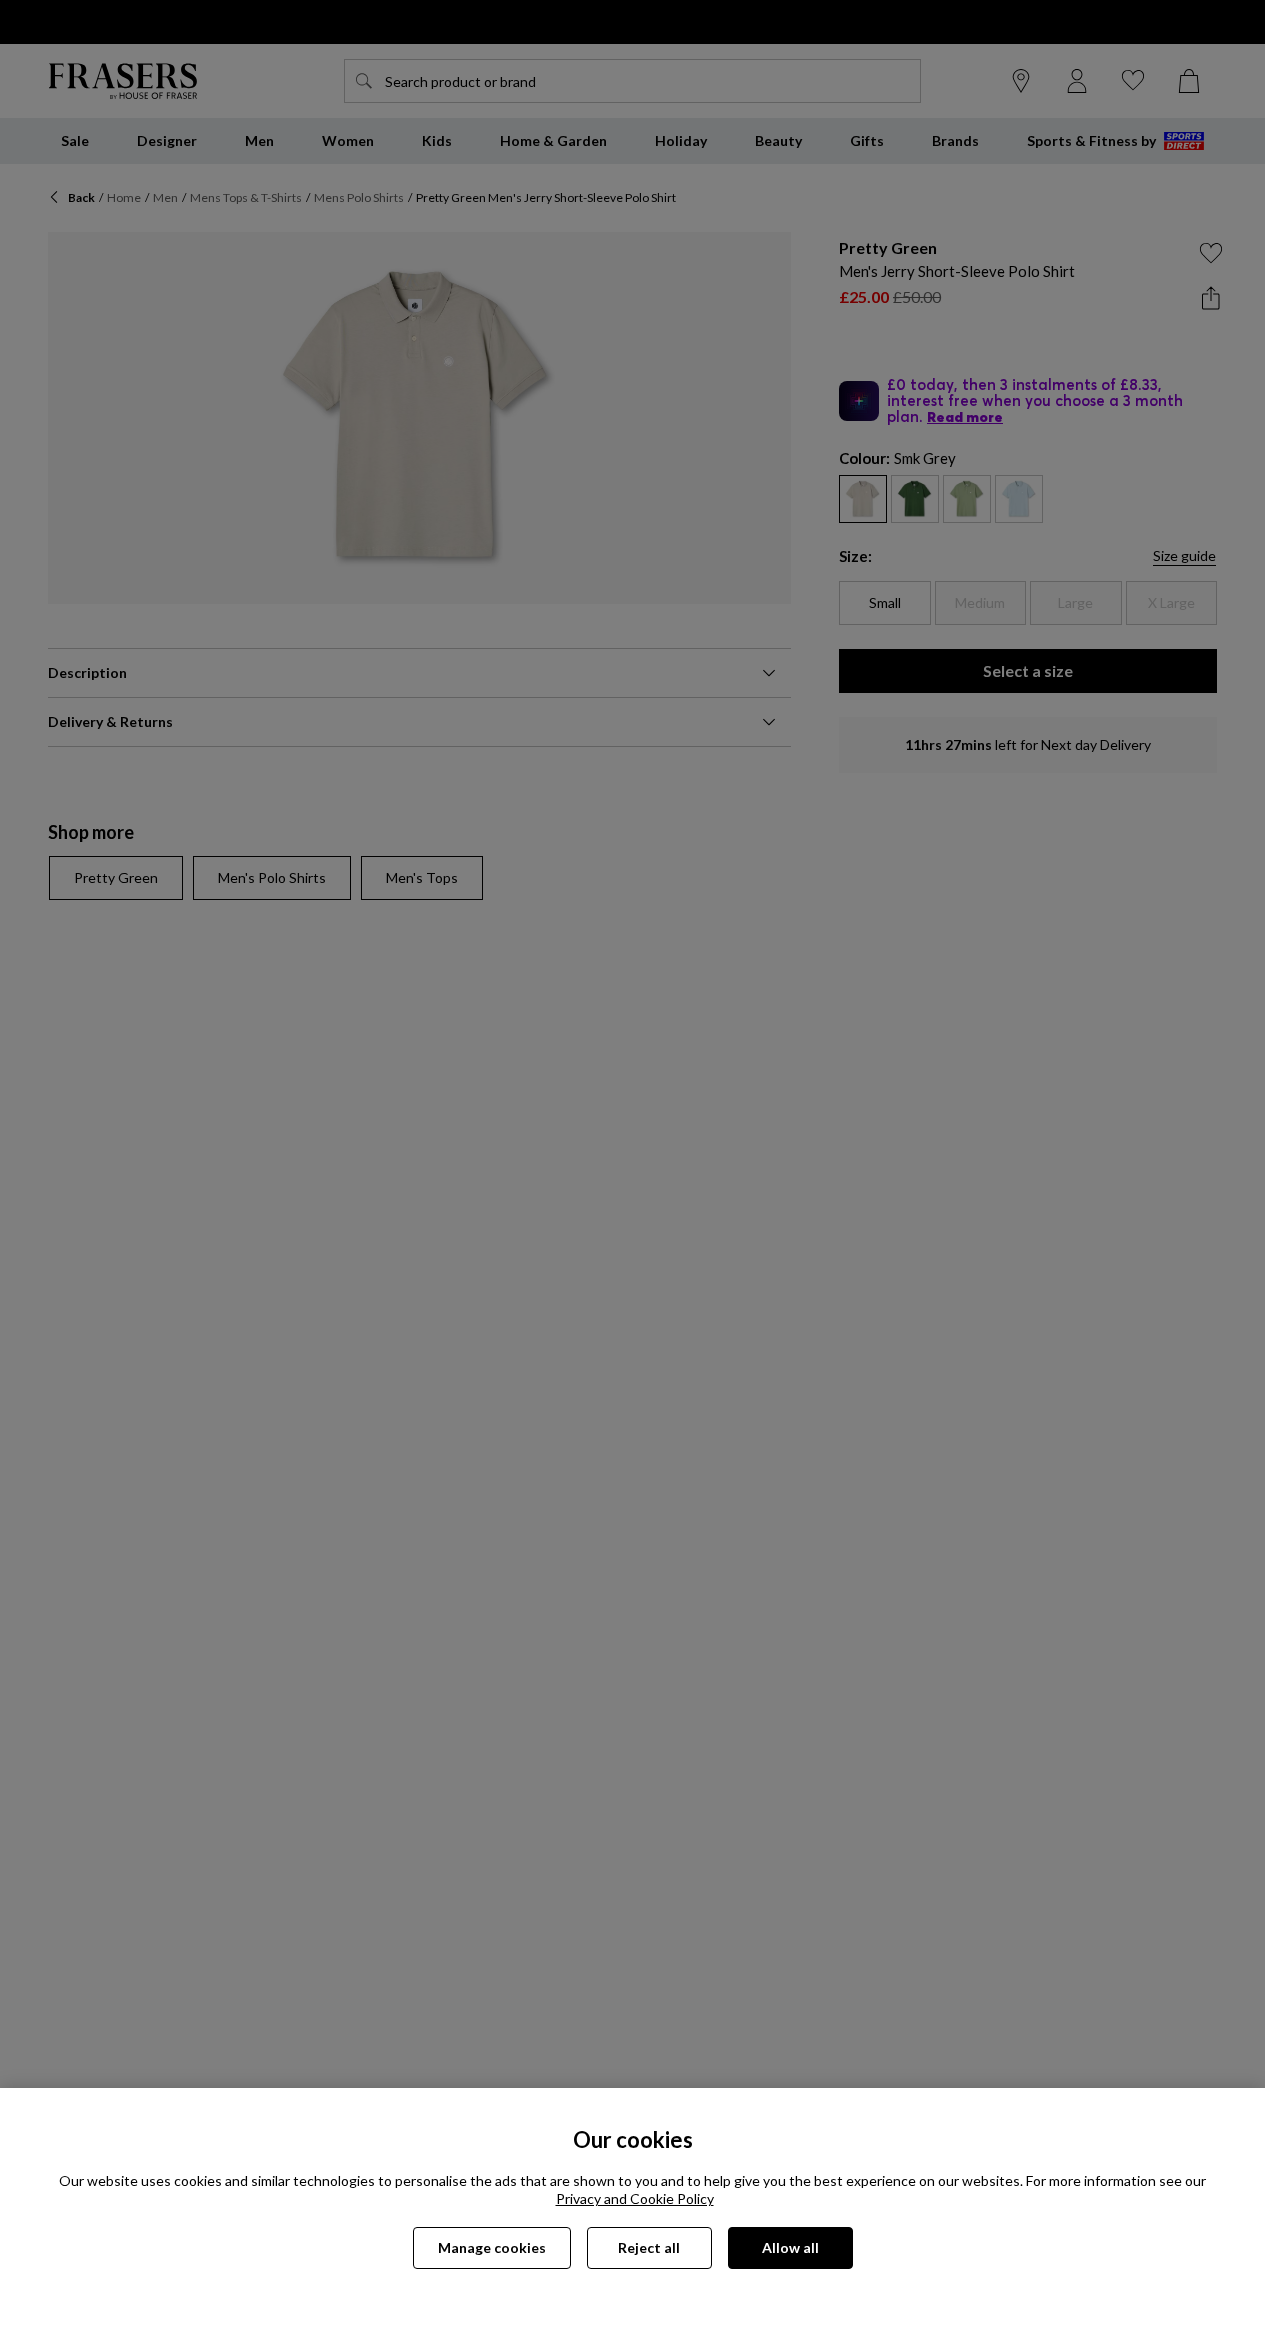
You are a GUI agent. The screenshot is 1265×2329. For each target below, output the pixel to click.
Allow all (790, 2247)
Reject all (649, 2247)
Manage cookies (492, 2247)
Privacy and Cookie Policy (635, 2198)
